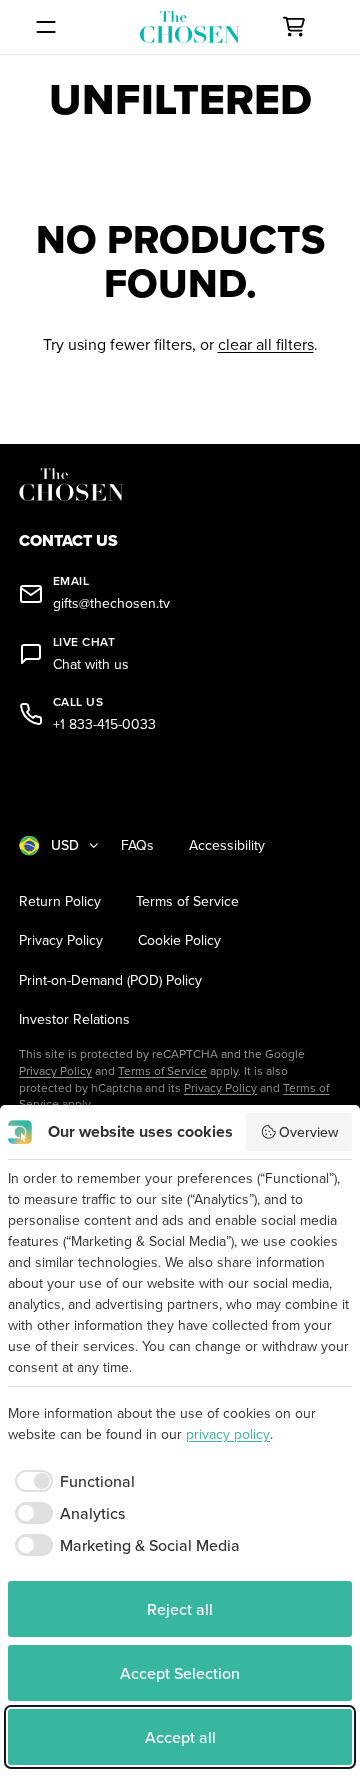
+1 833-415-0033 (104, 724)
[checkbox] (71, 1481)
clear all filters (266, 344)
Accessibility (227, 845)
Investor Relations (74, 1019)
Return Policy (60, 901)
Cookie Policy (179, 940)
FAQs (137, 845)
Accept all (180, 1737)
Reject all (180, 1609)
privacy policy (228, 1434)
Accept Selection (180, 1673)
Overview (308, 1132)
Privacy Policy (61, 940)
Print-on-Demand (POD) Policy (110, 980)
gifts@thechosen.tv (111, 603)
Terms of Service (187, 901)
